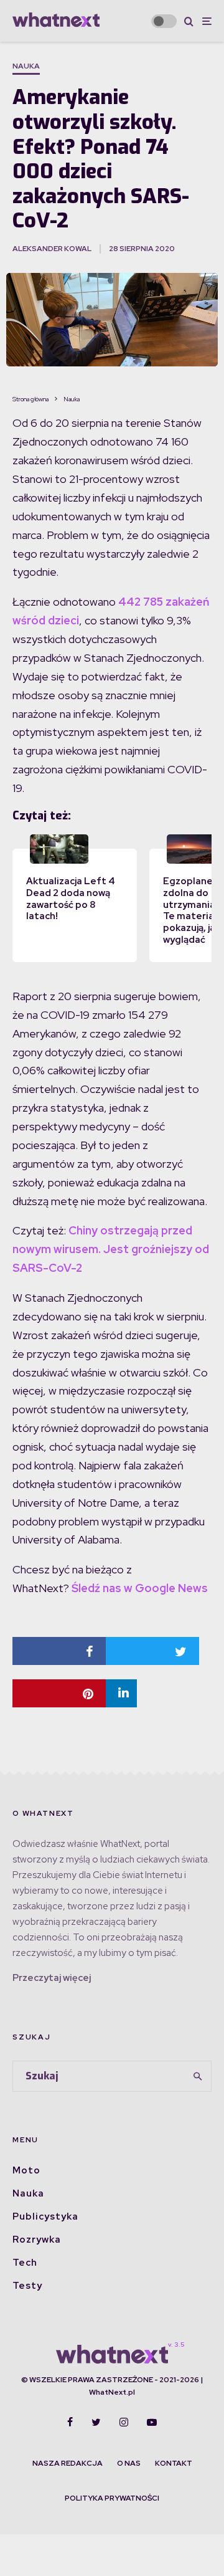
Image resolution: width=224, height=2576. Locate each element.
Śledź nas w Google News (140, 1588)
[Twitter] (96, 2422)
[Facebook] (70, 2422)
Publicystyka (45, 2216)
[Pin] (59, 1693)
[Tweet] (152, 1651)
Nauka (26, 66)
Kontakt (174, 2463)
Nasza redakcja (68, 2463)
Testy (27, 2286)
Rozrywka (37, 2240)
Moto (26, 2170)
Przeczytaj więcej (52, 1978)
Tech (25, 2263)
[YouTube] (152, 2422)
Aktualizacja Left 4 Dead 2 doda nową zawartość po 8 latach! (71, 899)
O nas (129, 2463)
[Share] (59, 1651)
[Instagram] (124, 2422)
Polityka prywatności (112, 2498)
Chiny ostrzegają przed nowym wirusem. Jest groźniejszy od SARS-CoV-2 (111, 1249)
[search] (198, 2076)
